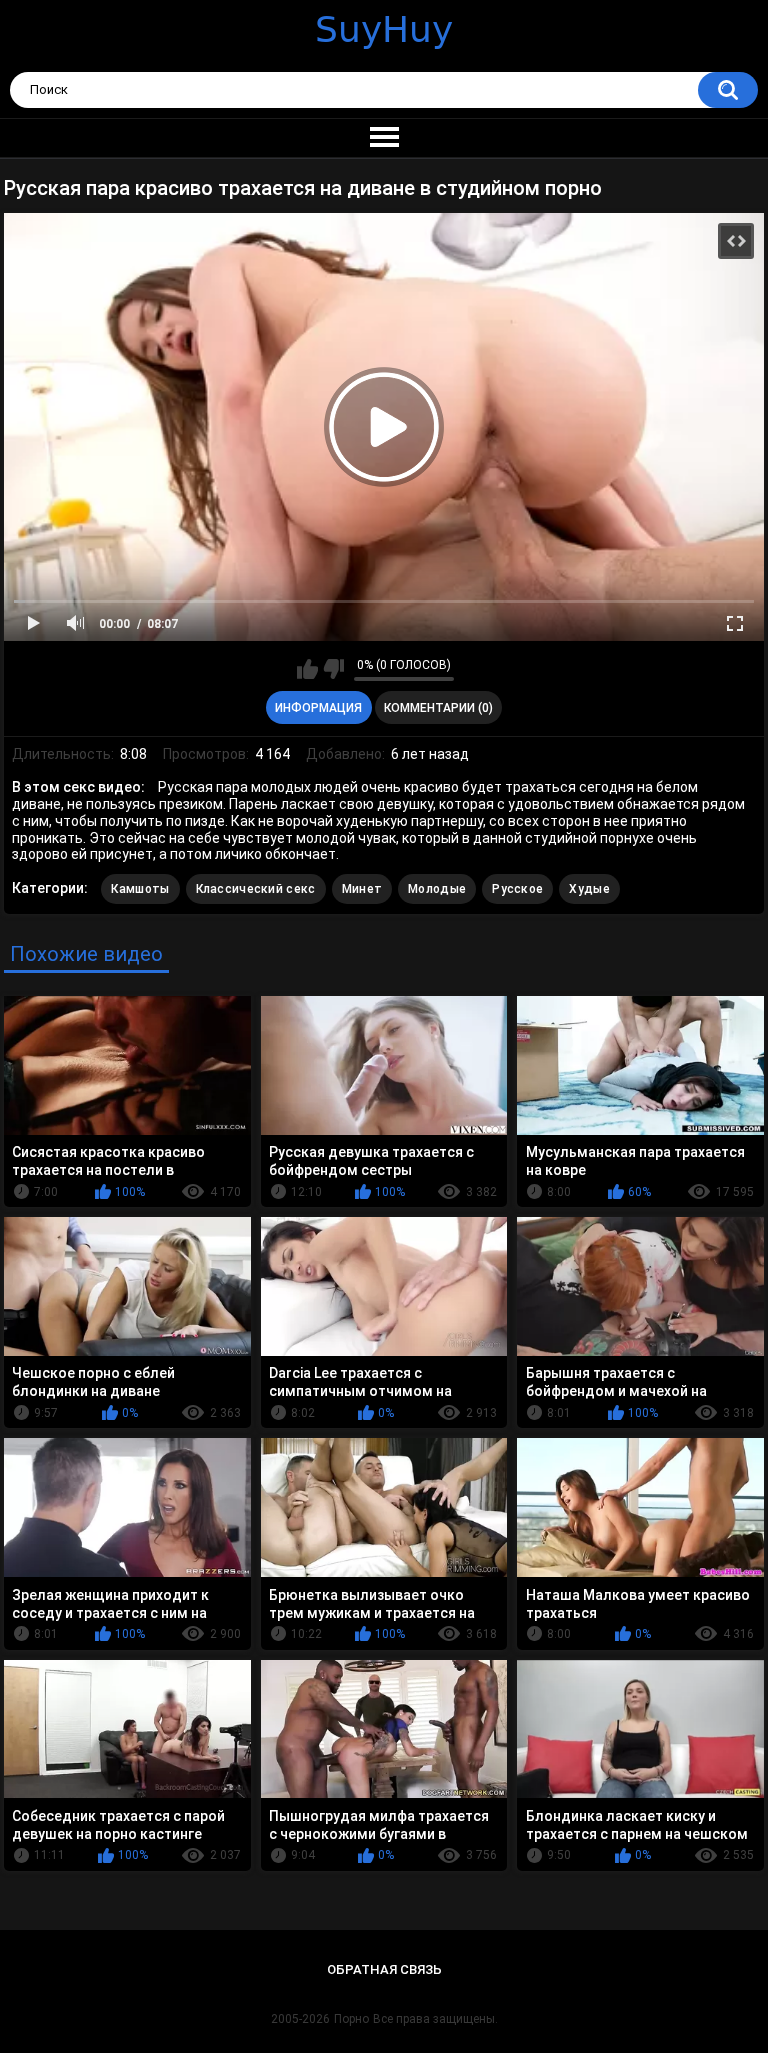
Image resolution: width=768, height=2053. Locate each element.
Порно (351, 2019)
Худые (589, 889)
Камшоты (140, 889)
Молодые (437, 889)
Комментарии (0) (438, 708)
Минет (362, 889)
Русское (517, 889)
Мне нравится (307, 669)
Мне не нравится (333, 669)
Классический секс (256, 889)
